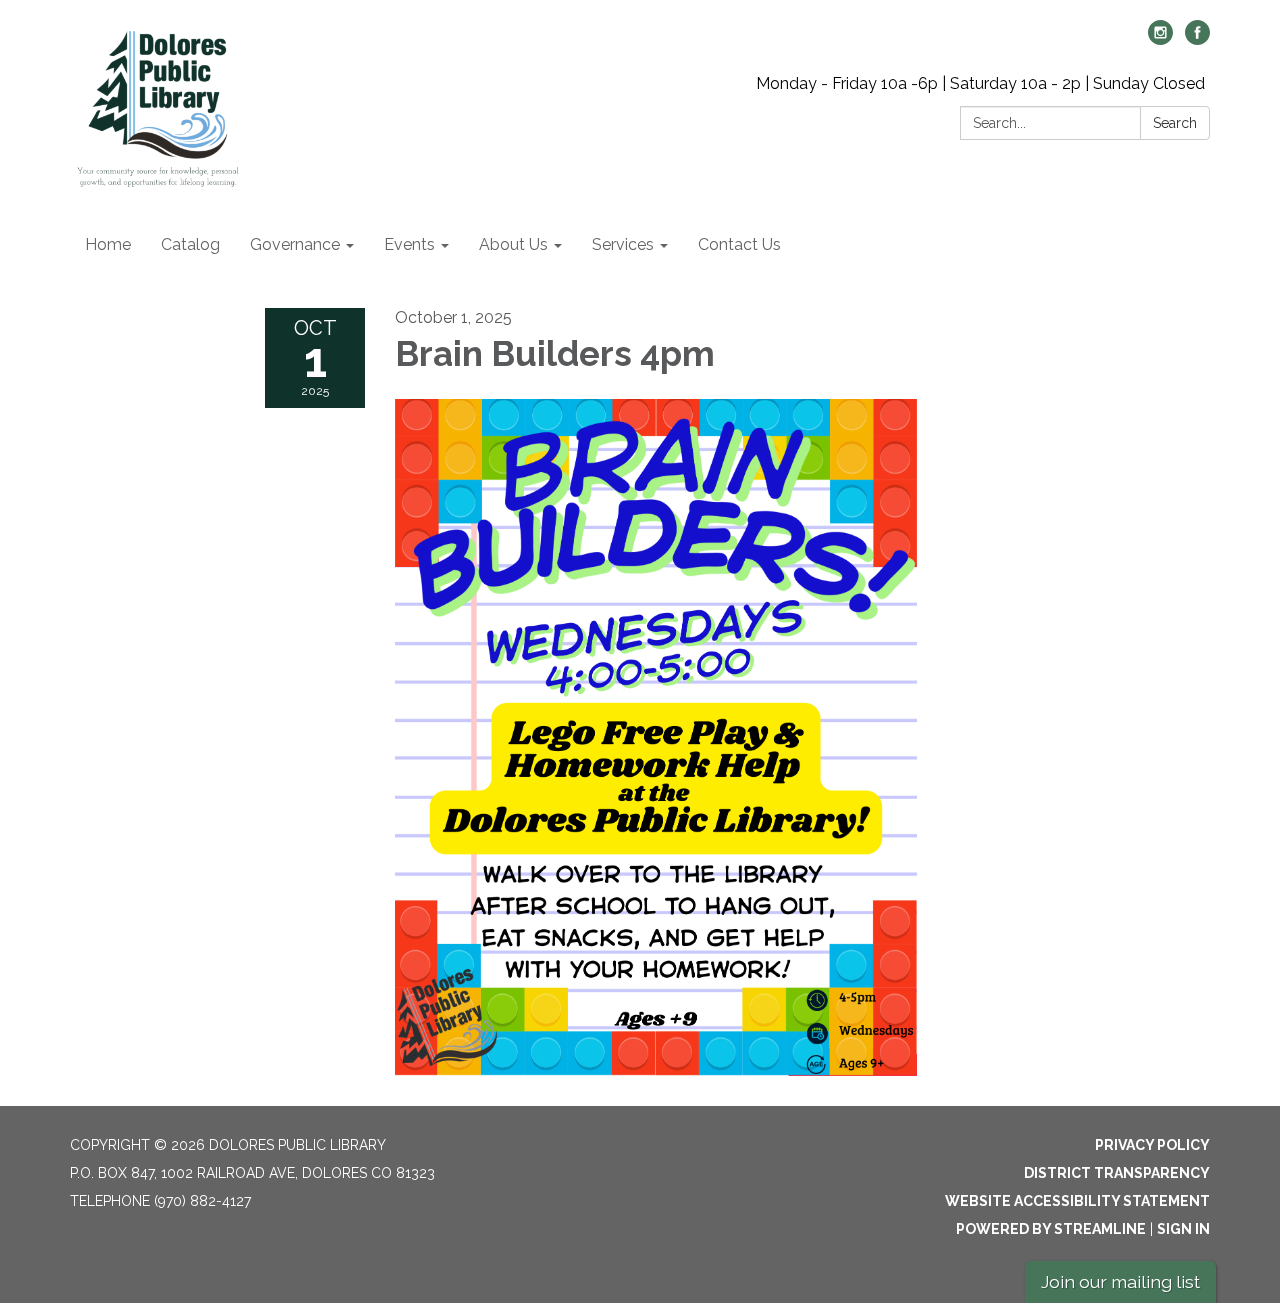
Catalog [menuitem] (190, 244)
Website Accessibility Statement (1077, 1201)
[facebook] (1197, 39)
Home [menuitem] (108, 244)
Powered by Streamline (1051, 1229)
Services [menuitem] (623, 244)
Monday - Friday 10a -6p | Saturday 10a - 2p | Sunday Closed (980, 83)
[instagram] (1160, 39)
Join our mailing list (1120, 1281)
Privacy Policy (1152, 1145)
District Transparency (1117, 1173)
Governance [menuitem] (295, 244)
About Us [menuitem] (513, 244)
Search (1175, 123)
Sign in (1183, 1229)
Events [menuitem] (409, 244)
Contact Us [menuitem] (739, 244)
